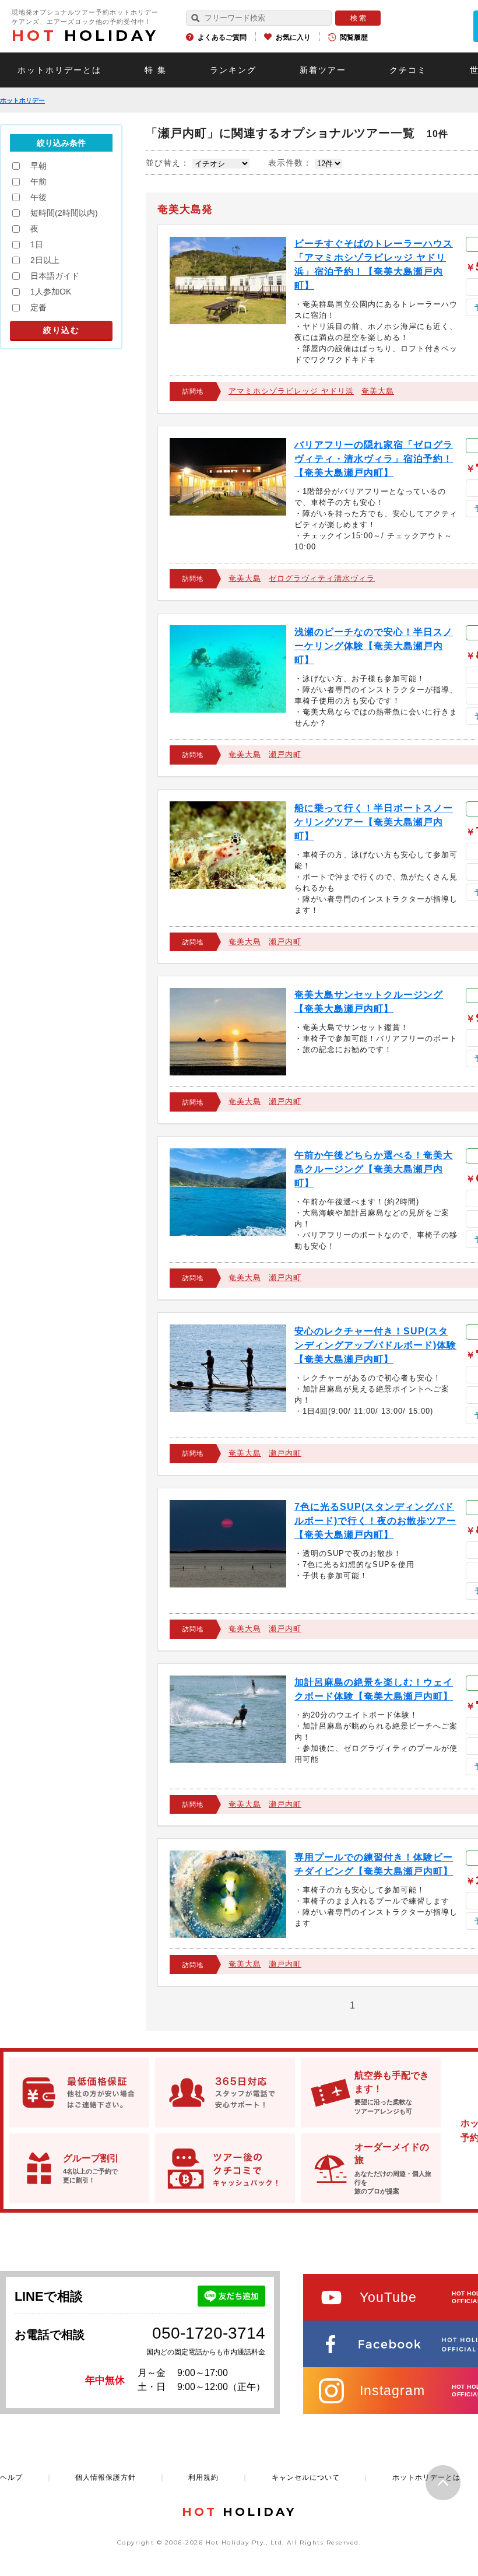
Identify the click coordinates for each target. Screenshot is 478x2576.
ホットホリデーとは (59, 70)
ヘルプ (11, 2477)
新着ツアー (323, 70)
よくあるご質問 (222, 37)
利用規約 (203, 2477)
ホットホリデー (22, 100)
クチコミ (408, 70)
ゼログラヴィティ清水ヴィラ (322, 578)
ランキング (233, 70)
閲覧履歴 (354, 37)
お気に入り (293, 37)
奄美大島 (378, 391)
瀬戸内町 (285, 754)
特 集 (156, 70)
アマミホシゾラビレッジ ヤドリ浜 (291, 391)
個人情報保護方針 (106, 2477)
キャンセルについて (306, 2477)
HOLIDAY (85, 36)
